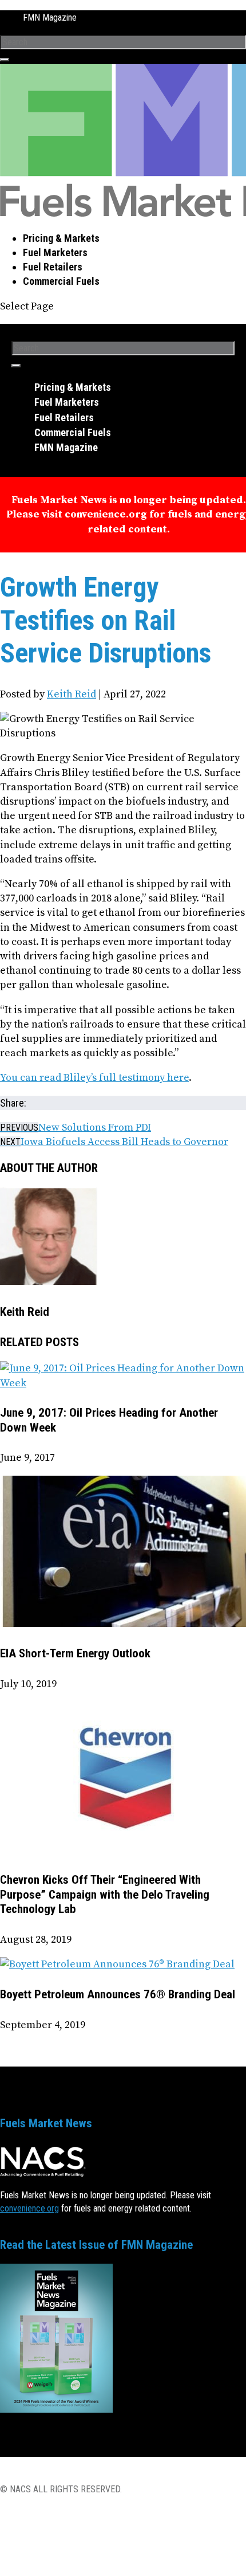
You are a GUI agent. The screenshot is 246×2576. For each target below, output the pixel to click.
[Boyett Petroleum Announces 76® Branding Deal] (117, 1964)
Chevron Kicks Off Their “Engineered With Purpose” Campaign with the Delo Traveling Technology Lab (105, 1894)
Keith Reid (72, 694)
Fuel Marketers (55, 252)
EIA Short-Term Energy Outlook (75, 1653)
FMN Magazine (50, 17)
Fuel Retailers (53, 267)
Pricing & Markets (61, 238)
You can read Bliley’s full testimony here (94, 1078)
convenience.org (29, 2208)
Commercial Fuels (61, 281)
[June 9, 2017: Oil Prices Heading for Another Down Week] (123, 1383)
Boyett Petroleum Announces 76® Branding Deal (118, 1994)
